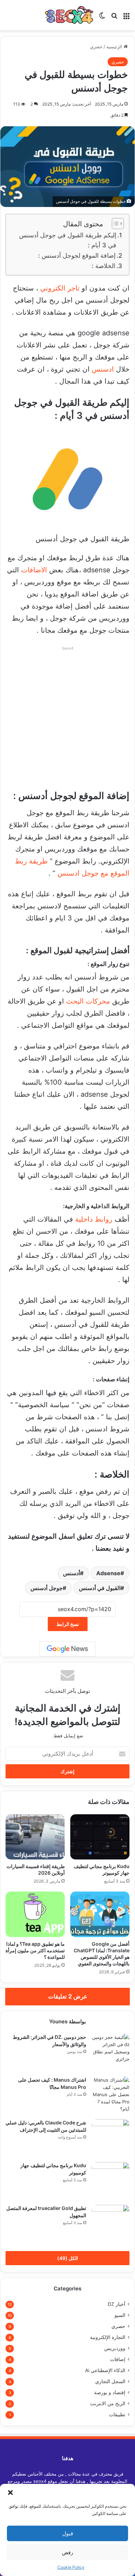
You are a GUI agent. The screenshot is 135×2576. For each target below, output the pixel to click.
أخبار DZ (116, 2304)
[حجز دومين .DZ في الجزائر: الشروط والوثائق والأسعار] (110, 2053)
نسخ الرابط (68, 1624)
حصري (96, 47)
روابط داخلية (94, 1219)
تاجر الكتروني (60, 288)
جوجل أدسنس (47, 1588)
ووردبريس (115, 2348)
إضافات (118, 2359)
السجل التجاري (110, 2381)
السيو (120, 2315)
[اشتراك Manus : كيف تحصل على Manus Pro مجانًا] (110, 2095)
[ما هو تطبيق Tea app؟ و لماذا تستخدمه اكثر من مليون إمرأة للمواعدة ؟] (35, 1914)
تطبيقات (117, 2415)
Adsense (108, 1573)
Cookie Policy (71, 2567)
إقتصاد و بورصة (110, 2392)
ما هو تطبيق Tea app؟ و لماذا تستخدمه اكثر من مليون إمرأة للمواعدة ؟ (35, 1950)
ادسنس (103, 369)
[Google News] (67, 1649)
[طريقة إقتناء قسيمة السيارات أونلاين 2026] (35, 1837)
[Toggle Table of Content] (114, 224)
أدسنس (71, 1573)
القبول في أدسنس (100, 1588)
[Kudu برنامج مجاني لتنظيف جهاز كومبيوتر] (100, 1837)
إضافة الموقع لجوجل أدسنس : (77, 255)
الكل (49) (67, 2258)
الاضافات (34, 570)
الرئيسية (115, 47)
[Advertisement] (67, 720)
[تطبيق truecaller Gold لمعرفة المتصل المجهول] (110, 2224)
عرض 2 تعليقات (68, 1996)
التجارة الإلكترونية (108, 2337)
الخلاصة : (103, 266)
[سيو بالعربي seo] (69, 15)
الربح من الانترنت (108, 2404)
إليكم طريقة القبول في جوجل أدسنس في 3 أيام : (68, 240)
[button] (10, 2493)
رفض (67, 2552)
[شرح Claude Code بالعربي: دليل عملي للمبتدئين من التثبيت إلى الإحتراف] (110, 2138)
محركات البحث (88, 1001)
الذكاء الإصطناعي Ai (105, 2370)
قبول (68, 2533)
